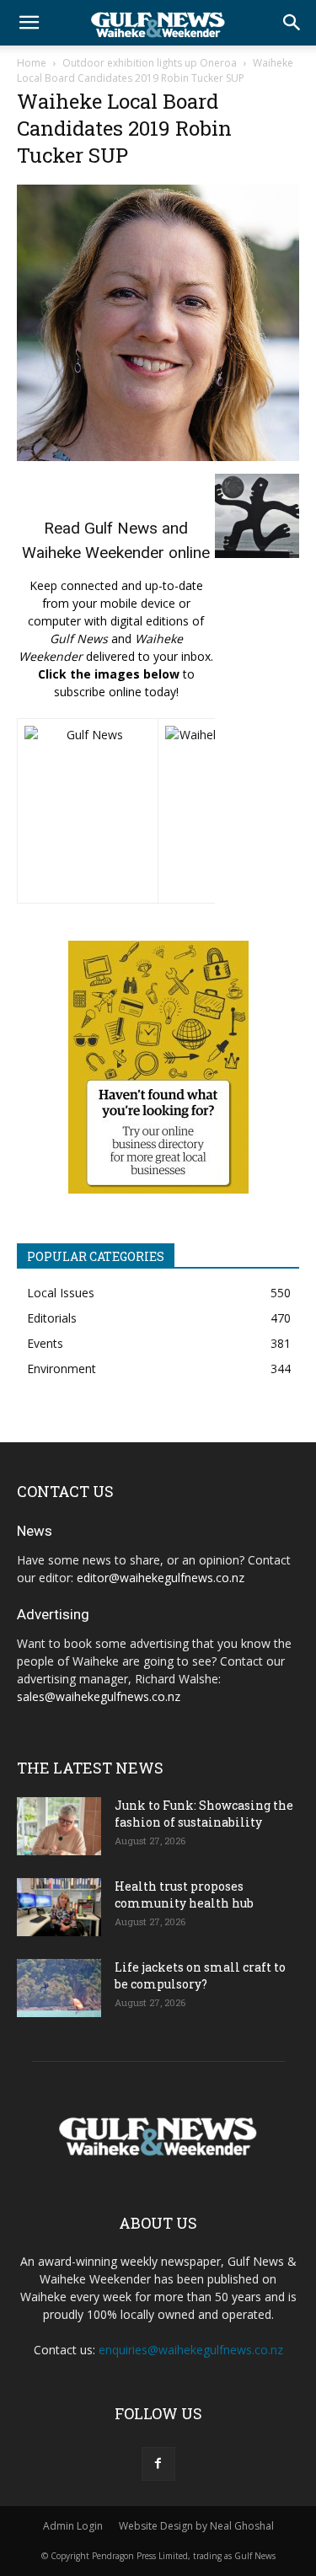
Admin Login (73, 2526)
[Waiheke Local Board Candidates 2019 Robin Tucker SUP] (158, 456)
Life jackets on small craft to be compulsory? (200, 1975)
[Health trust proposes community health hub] (59, 1907)
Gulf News (121, 528)
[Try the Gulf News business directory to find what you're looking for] (158, 1067)
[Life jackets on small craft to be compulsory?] (59, 1988)
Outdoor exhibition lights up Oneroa (150, 63)
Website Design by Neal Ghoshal (196, 2526)
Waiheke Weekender (93, 553)
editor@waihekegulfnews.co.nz (161, 1578)
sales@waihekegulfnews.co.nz (99, 1696)
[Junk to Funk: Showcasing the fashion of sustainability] (59, 1826)
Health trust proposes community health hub (184, 1894)
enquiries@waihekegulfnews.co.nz (191, 2350)
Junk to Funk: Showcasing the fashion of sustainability (204, 1814)
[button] (29, 23)
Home (32, 63)
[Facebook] (158, 2464)
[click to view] (88, 811)
